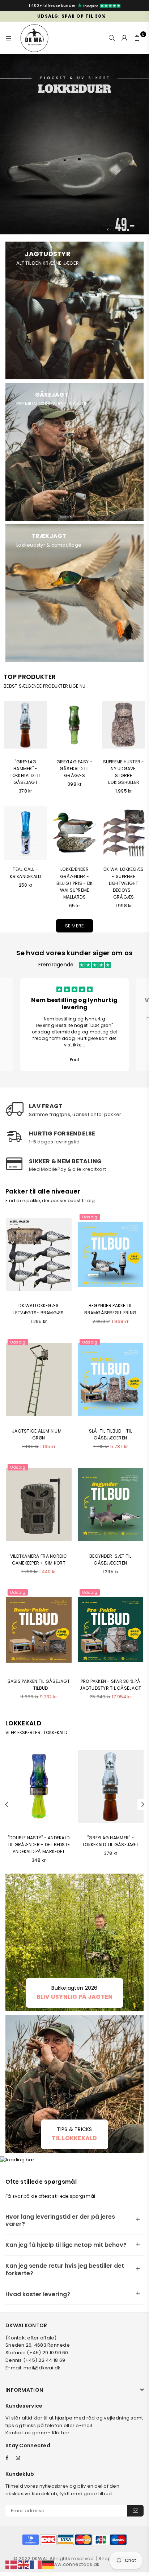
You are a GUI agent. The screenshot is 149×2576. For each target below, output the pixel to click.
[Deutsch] (48, 2565)
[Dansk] (12, 2565)
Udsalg (90, 1217)
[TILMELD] (135, 2511)
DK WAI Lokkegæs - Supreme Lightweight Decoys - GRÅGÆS (124, 883)
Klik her (61, 2433)
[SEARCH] (112, 38)
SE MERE (75, 926)
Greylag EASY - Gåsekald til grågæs (74, 769)
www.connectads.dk (74, 2564)
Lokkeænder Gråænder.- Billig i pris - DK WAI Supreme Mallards (75, 883)
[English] (24, 2565)
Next (143, 1805)
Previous (7, 1805)
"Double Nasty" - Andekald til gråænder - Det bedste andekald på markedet (39, 1845)
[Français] (36, 2565)
